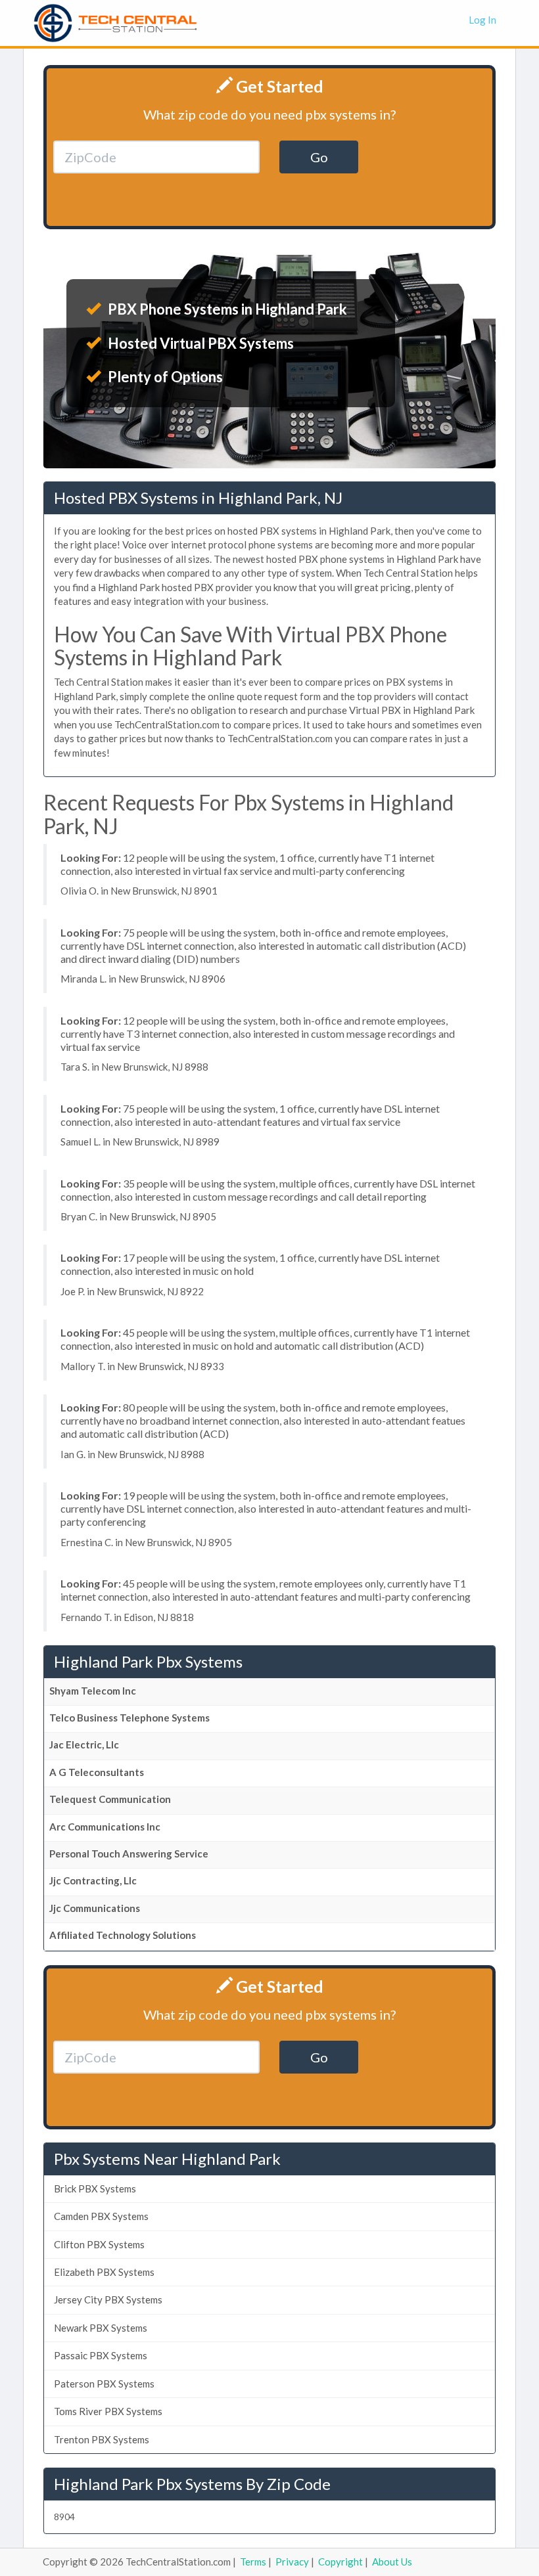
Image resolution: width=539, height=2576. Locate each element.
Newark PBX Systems (101, 2328)
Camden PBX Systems (101, 2216)
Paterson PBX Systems (104, 2384)
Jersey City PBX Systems (108, 2299)
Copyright (340, 2562)
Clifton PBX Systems (99, 2244)
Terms (253, 2562)
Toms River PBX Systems (108, 2411)
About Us (392, 2562)
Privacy (292, 2562)
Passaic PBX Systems (101, 2355)
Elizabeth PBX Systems (104, 2272)
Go (319, 157)
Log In (482, 20)
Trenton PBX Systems (102, 2439)
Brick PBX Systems (95, 2188)
